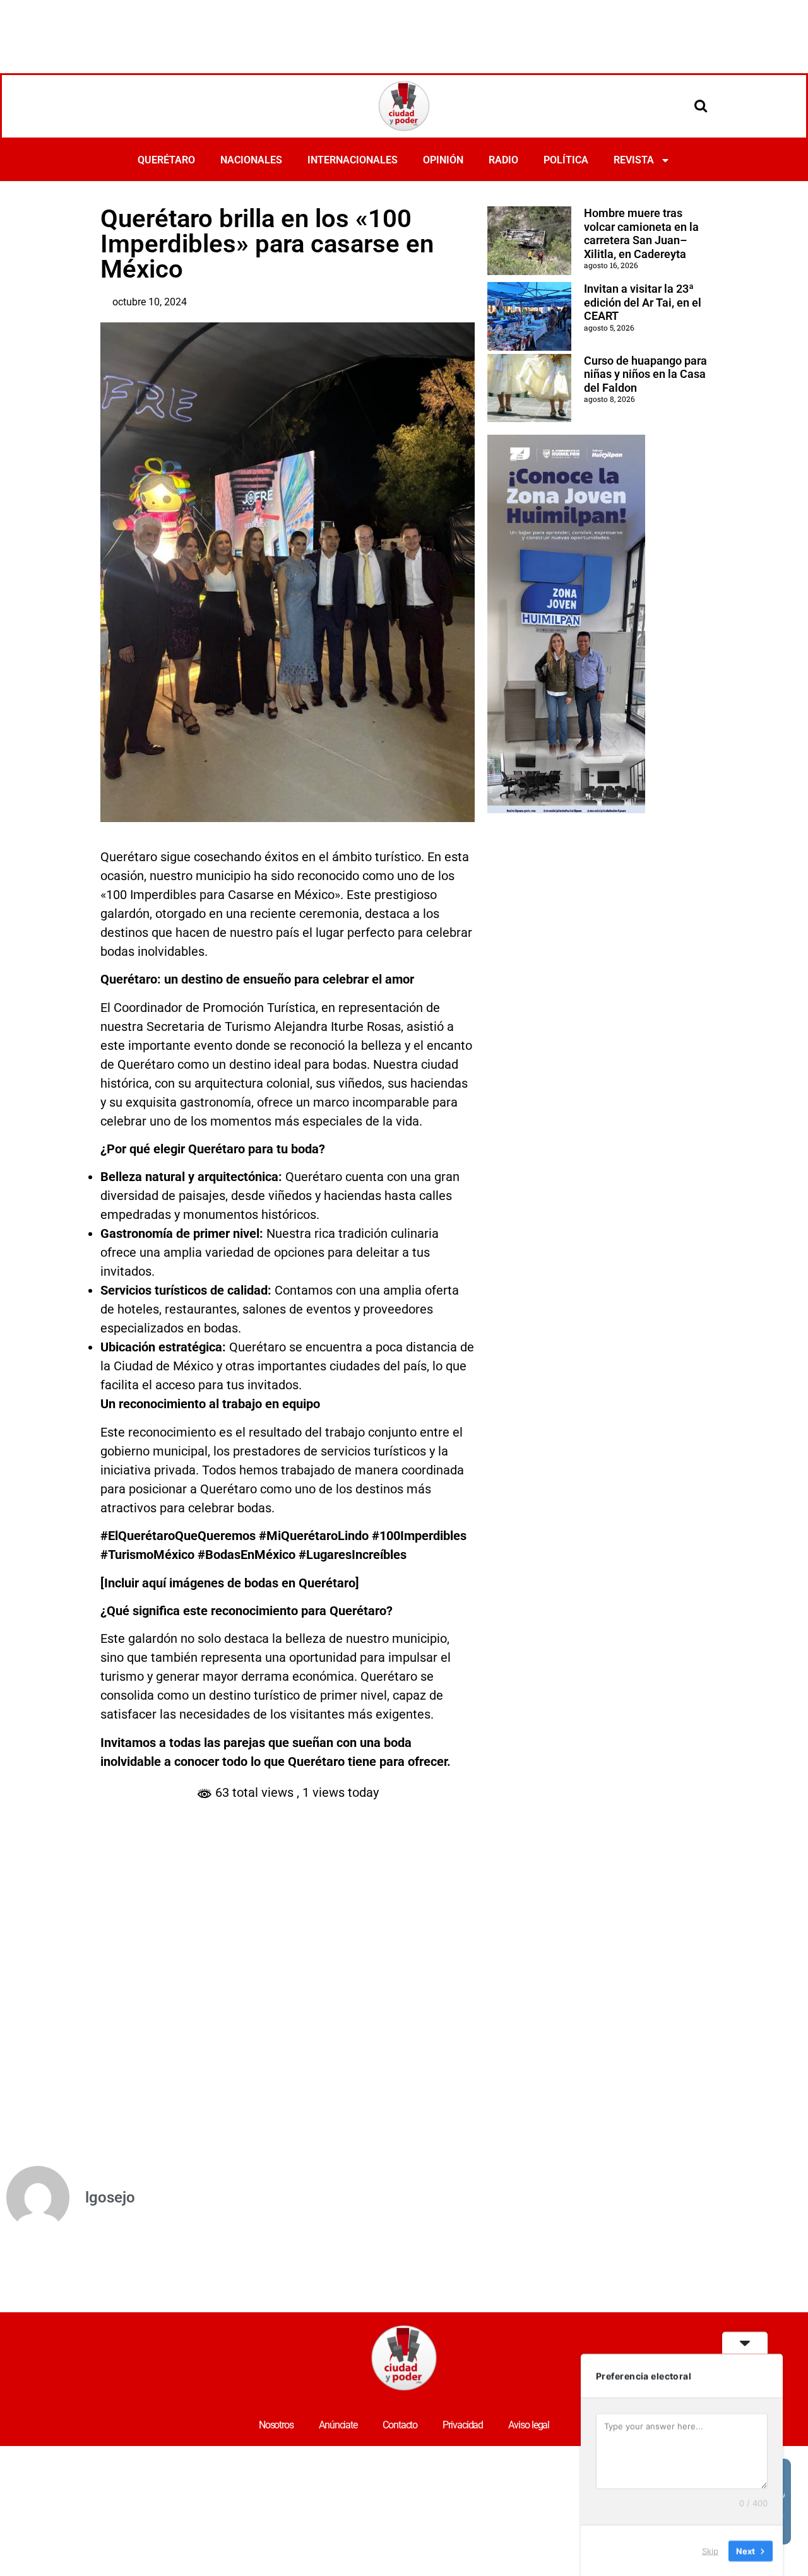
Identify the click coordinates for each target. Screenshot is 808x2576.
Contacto (400, 2425)
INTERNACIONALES (353, 160)
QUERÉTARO (166, 160)
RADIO (503, 160)
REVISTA (634, 160)
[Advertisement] (404, 35)
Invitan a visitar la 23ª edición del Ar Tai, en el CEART (643, 302)
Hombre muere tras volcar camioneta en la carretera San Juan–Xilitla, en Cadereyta (641, 233)
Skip (710, 2550)
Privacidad (463, 2425)
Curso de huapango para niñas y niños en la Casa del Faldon (645, 374)
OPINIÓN (443, 160)
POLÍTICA (566, 160)
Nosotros (276, 2425)
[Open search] (701, 105)
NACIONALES (251, 160)
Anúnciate (338, 2425)
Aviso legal (529, 2425)
